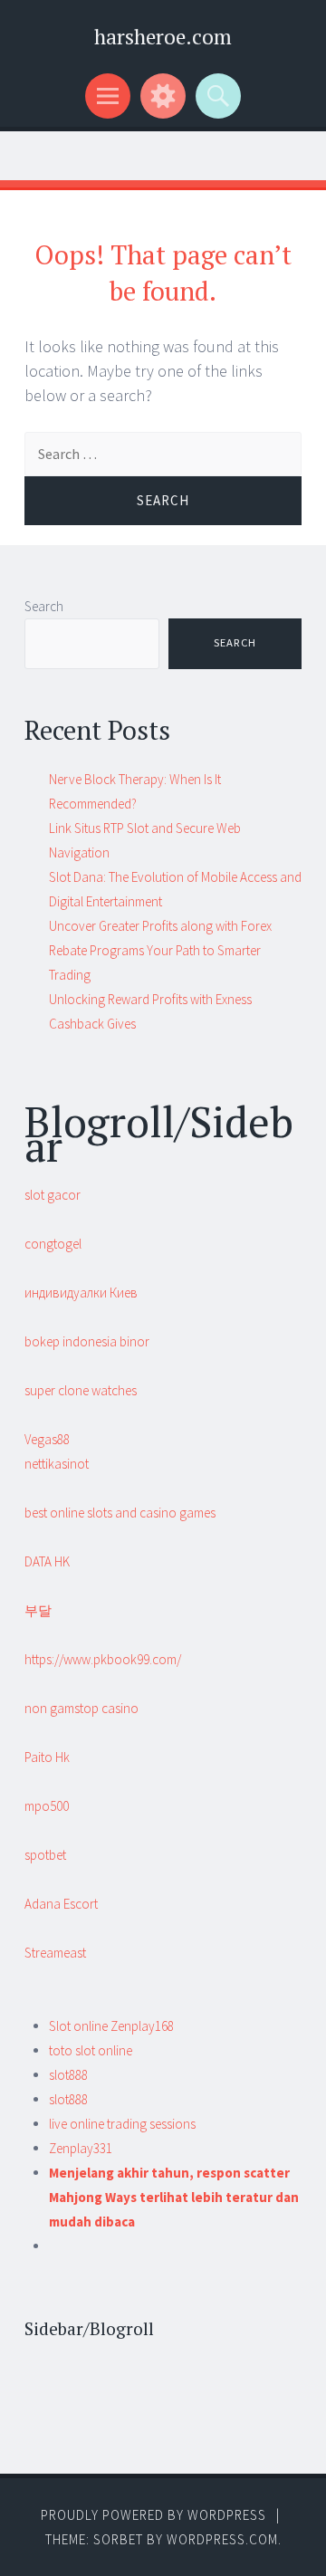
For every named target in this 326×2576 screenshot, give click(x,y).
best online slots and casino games (120, 1513)
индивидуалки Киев (81, 1293)
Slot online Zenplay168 (111, 2026)
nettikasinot (57, 1464)
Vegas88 (47, 1439)
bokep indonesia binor (87, 1341)
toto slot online (91, 2050)
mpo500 (47, 1806)
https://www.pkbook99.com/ (103, 1659)
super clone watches (81, 1390)
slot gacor (53, 1195)
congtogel (53, 1244)
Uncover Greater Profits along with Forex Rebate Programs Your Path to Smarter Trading (160, 950)
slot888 (68, 2075)
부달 (38, 1610)
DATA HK (47, 1561)
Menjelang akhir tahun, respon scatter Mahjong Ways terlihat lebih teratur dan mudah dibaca (174, 2197)
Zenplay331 (81, 2148)
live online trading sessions (122, 2124)
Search (44, 606)
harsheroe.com (163, 37)
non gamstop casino (81, 1708)
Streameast (55, 1953)
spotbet (45, 1855)
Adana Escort (61, 1904)
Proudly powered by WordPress (153, 2515)
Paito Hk (47, 1757)
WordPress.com (222, 2539)
